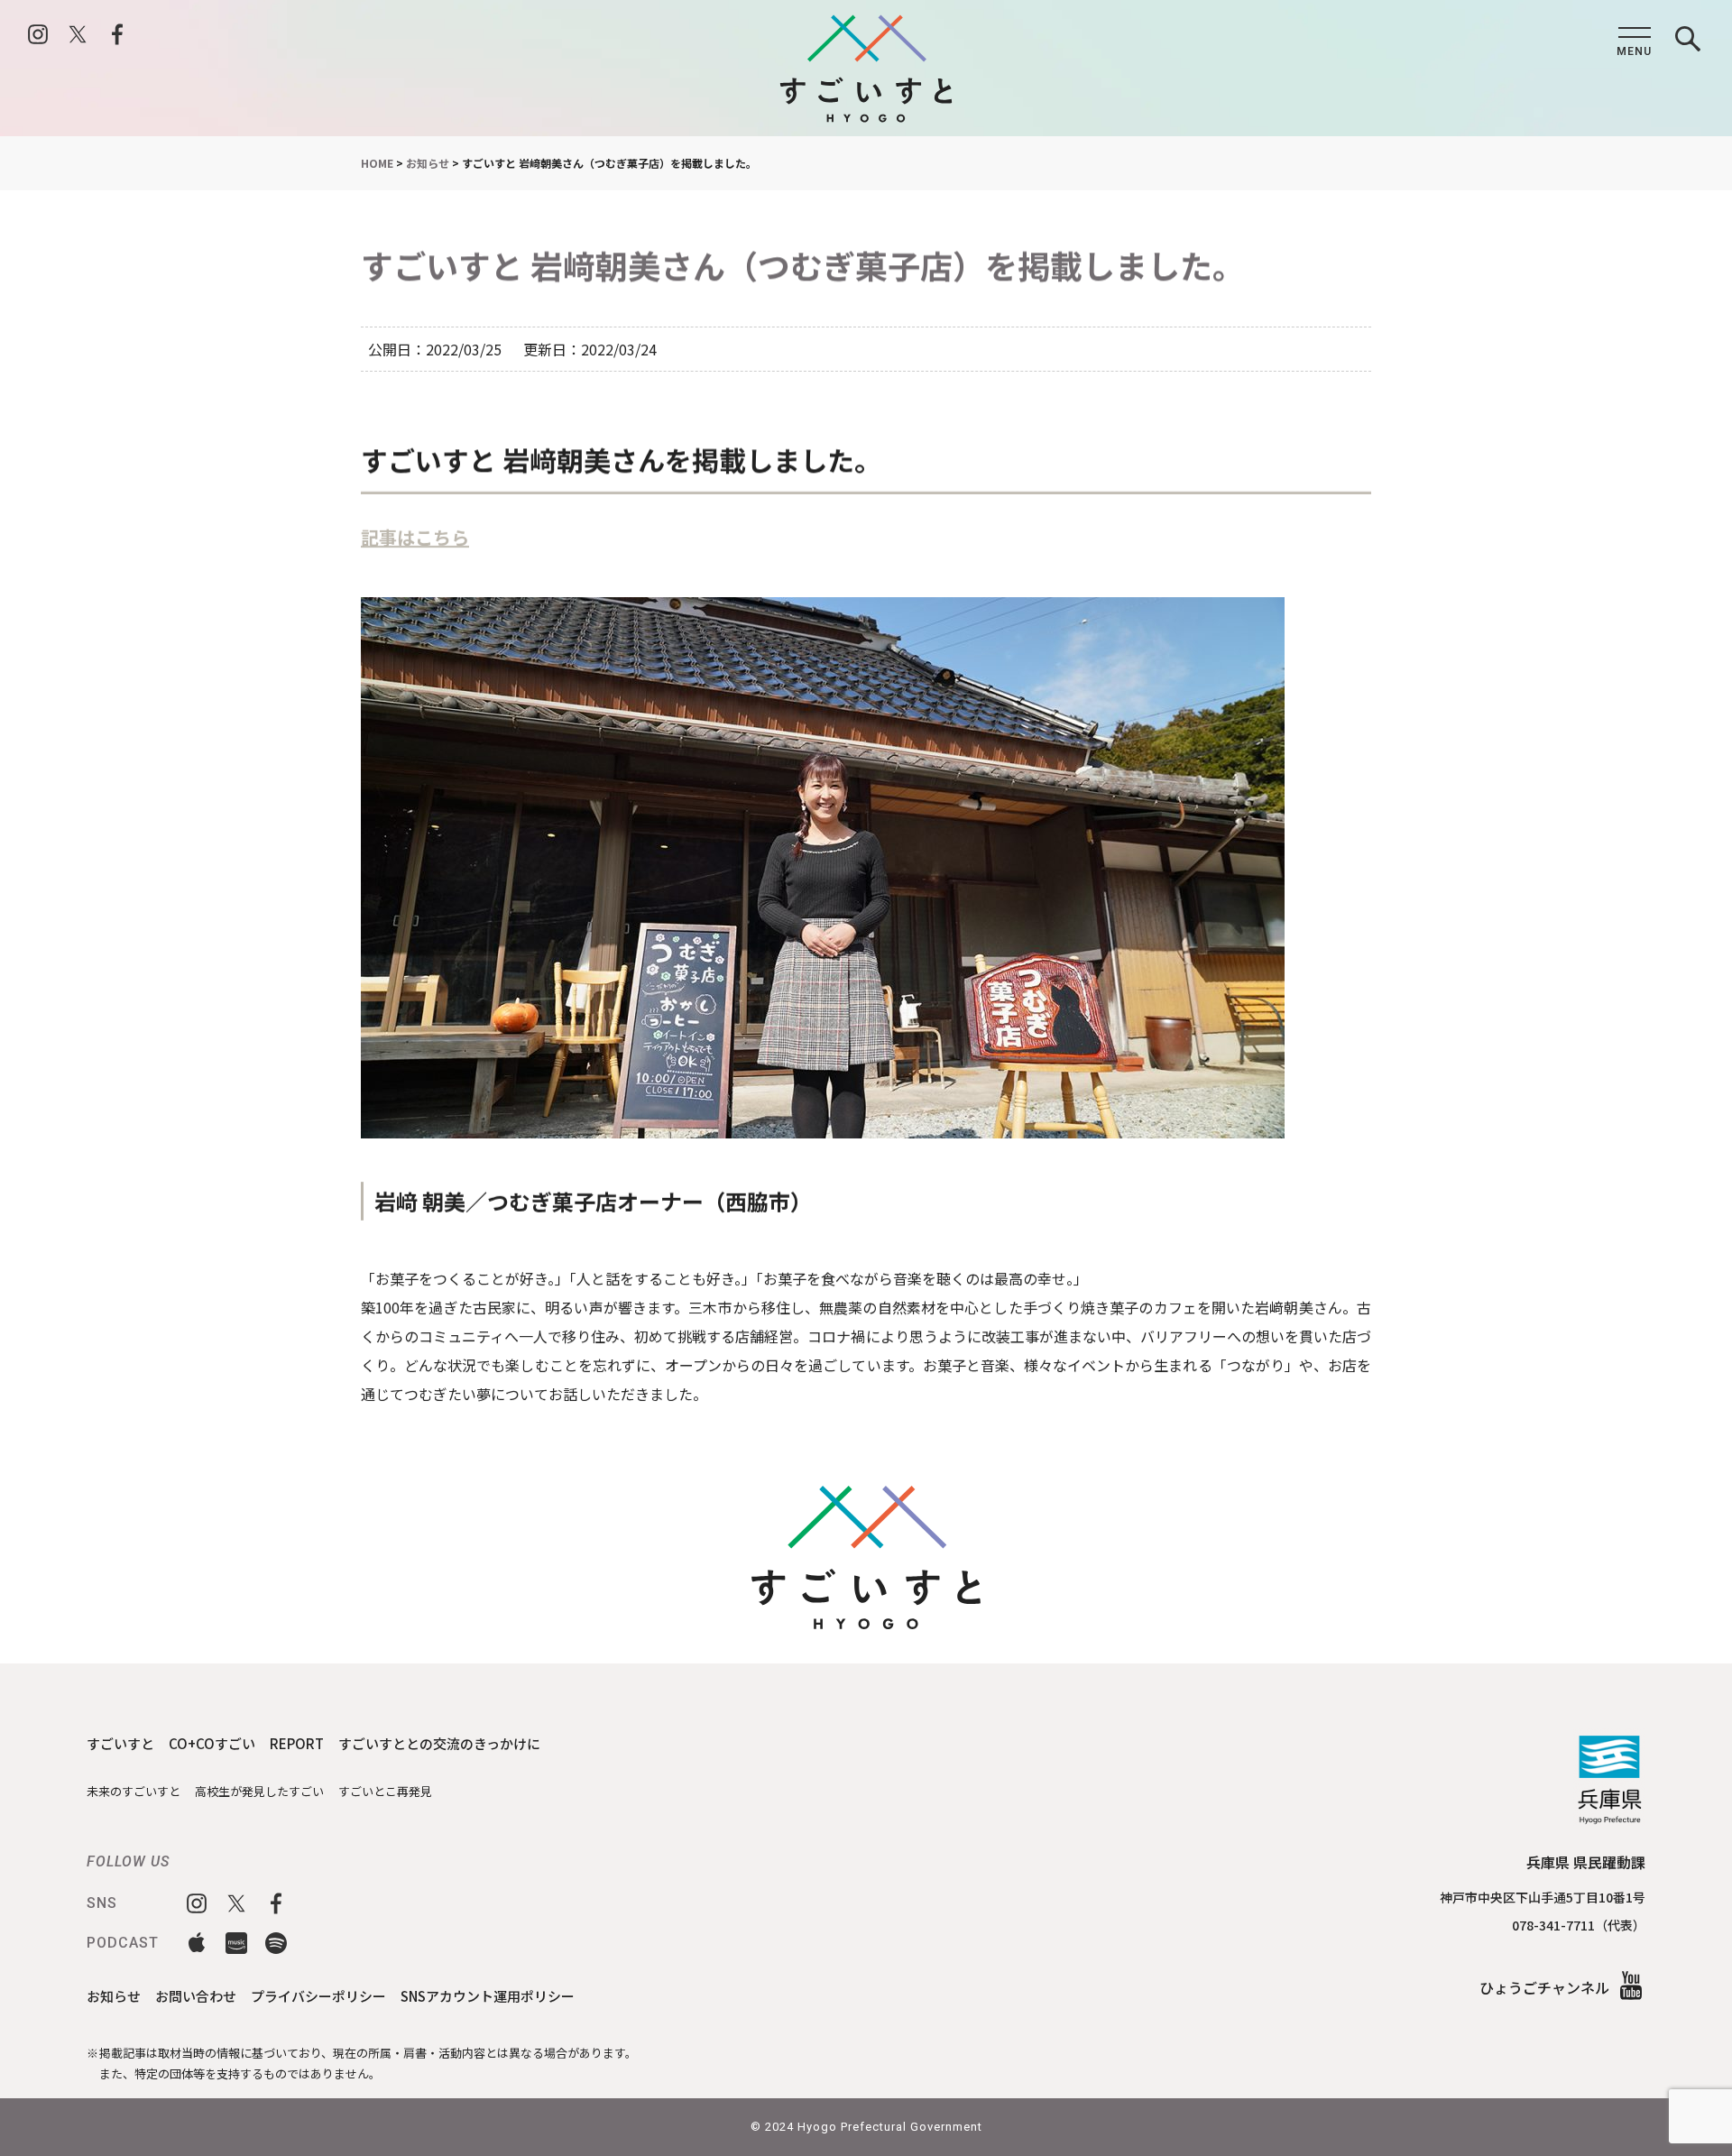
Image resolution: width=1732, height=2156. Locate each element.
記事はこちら (415, 537)
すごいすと (120, 1743)
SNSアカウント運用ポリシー (488, 1996)
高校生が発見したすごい (259, 1791)
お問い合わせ (196, 1996)
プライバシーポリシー (318, 1996)
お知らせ (114, 1996)
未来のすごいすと (134, 1791)
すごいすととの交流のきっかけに (439, 1743)
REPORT (297, 1743)
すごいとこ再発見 (385, 1791)
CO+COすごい (212, 1743)
